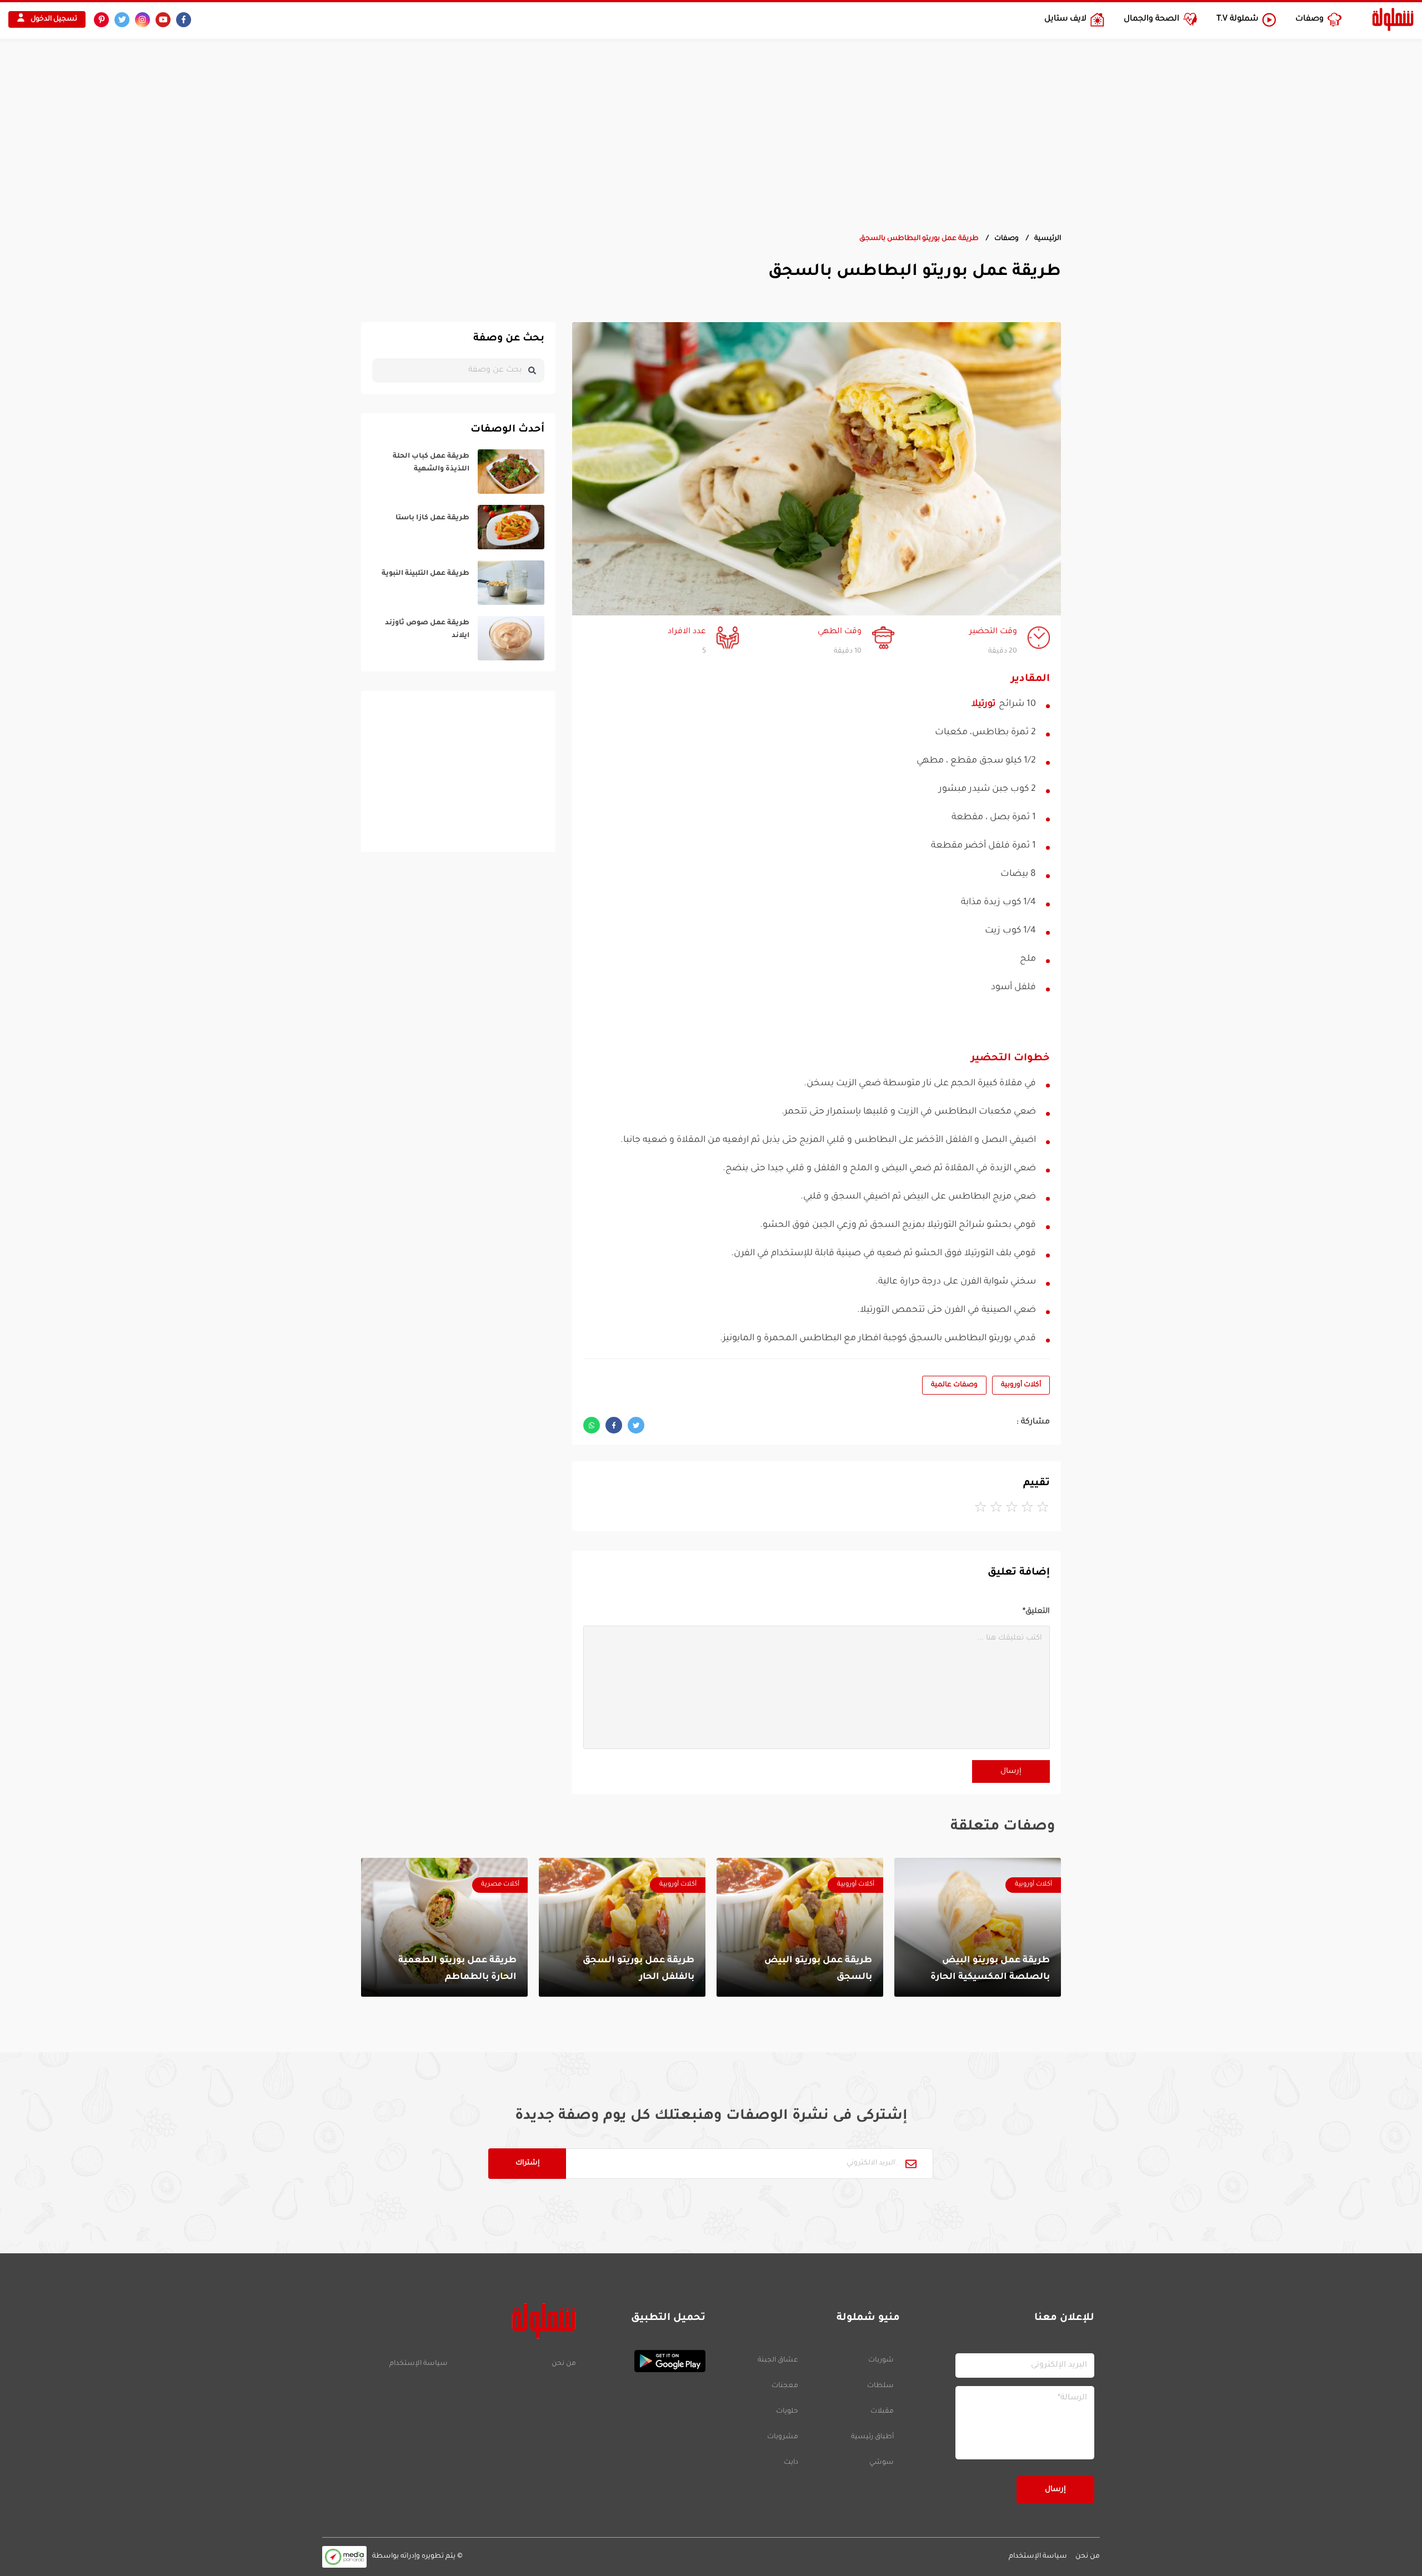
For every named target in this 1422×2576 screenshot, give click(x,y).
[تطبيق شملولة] (646, 2361)
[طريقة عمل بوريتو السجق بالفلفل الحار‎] (622, 1927)
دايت (791, 2463)
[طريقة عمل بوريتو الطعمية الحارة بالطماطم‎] (444, 1927)
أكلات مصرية (500, 1885)
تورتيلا (983, 704)
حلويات (787, 2412)
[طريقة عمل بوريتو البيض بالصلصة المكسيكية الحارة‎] (978, 1927)
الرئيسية (1048, 239)
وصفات (1007, 239)
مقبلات (882, 2412)
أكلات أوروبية (1021, 1385)
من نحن (564, 2364)
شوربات (881, 2361)
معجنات (785, 2386)
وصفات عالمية (954, 1385)
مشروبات (783, 2437)
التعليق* (1036, 1612)
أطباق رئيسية (872, 2437)
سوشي (882, 2463)
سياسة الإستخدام (419, 2364)
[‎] (458, 472)
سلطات (880, 2386)
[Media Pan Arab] (344, 2557)
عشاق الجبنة (778, 2361)
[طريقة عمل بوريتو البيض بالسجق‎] (800, 1927)
